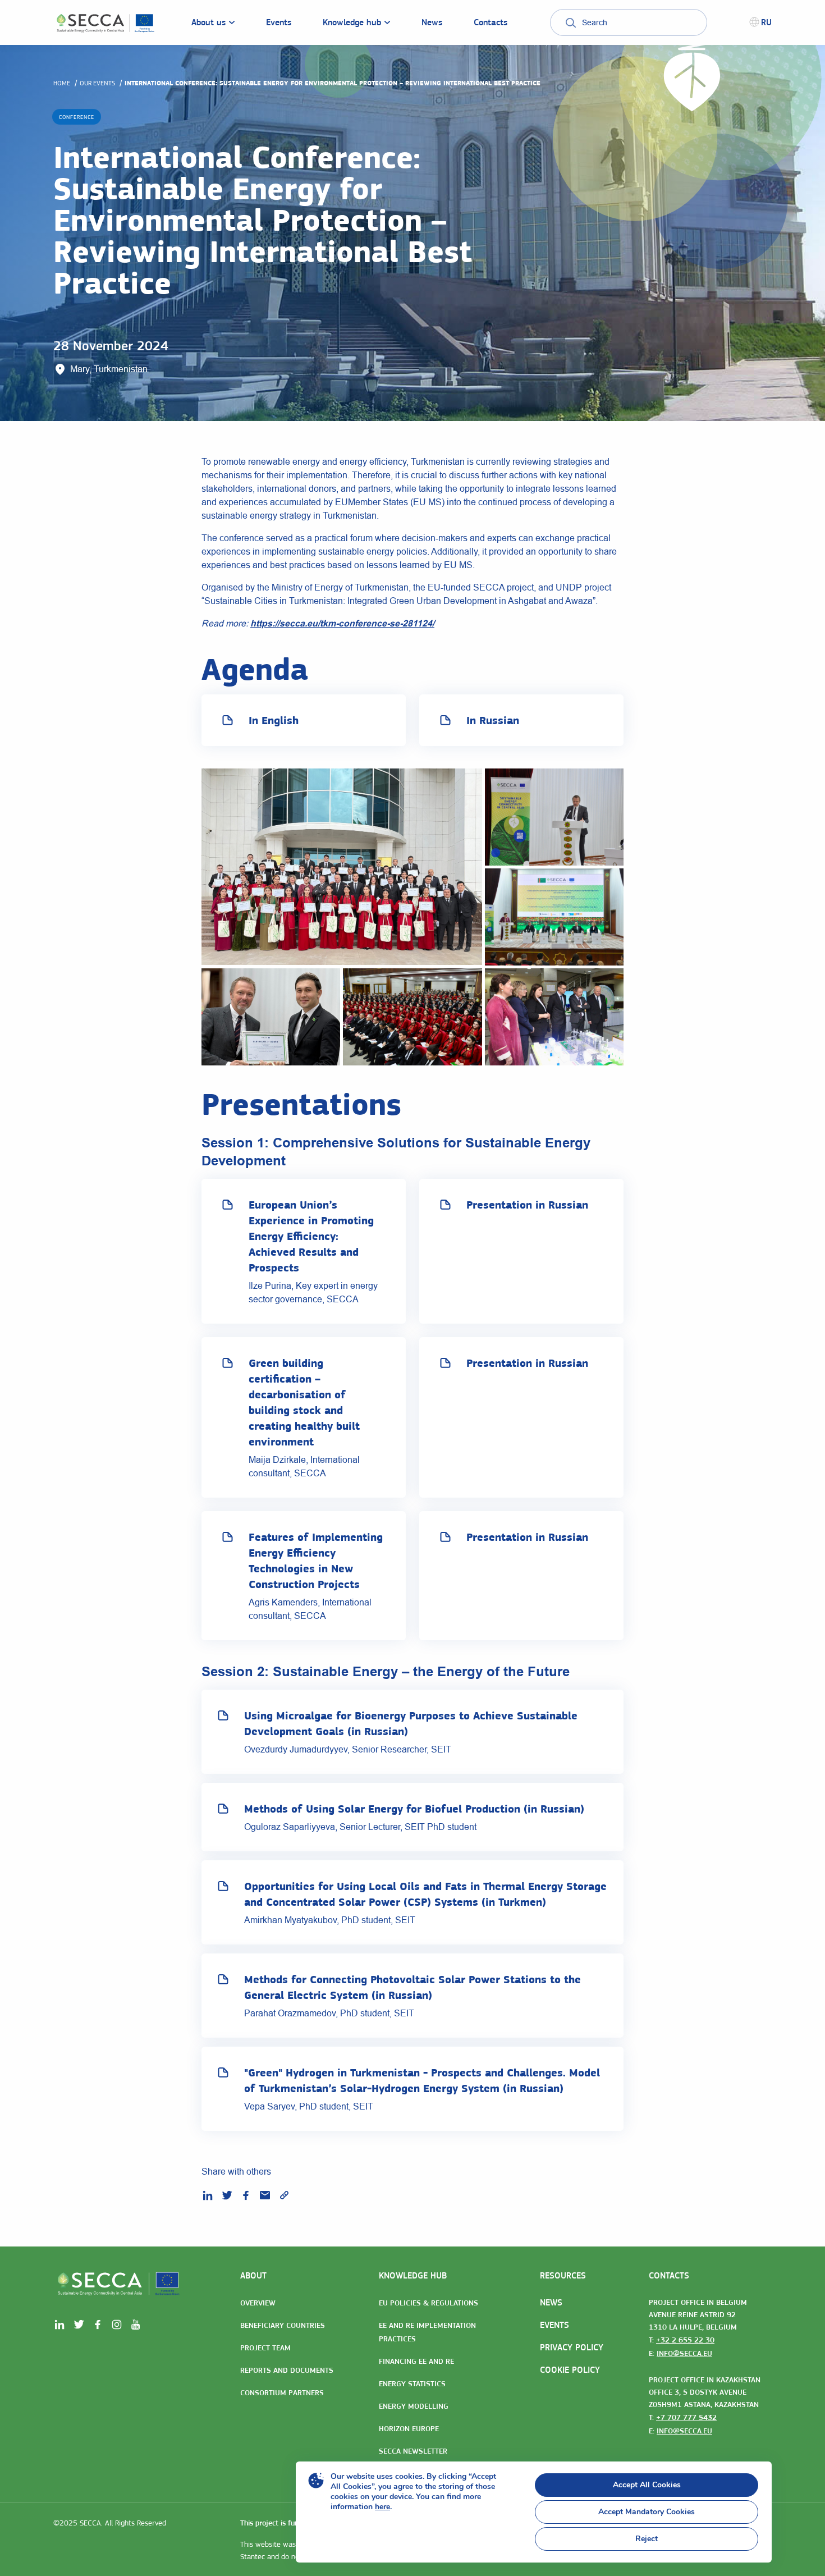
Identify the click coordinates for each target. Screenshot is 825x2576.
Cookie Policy (570, 2370)
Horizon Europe (409, 2428)
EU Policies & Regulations (428, 2303)
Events (554, 2325)
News (551, 2302)
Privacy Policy (572, 2347)
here (382, 2507)
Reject (647, 2539)
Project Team (265, 2348)
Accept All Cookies (647, 2485)
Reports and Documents (287, 2370)
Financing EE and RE (416, 2361)
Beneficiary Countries (283, 2325)
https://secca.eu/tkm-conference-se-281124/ (342, 623)
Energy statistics (412, 2383)
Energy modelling (414, 2406)
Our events (97, 83)
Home (62, 83)
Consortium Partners (282, 2392)
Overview (258, 2303)
